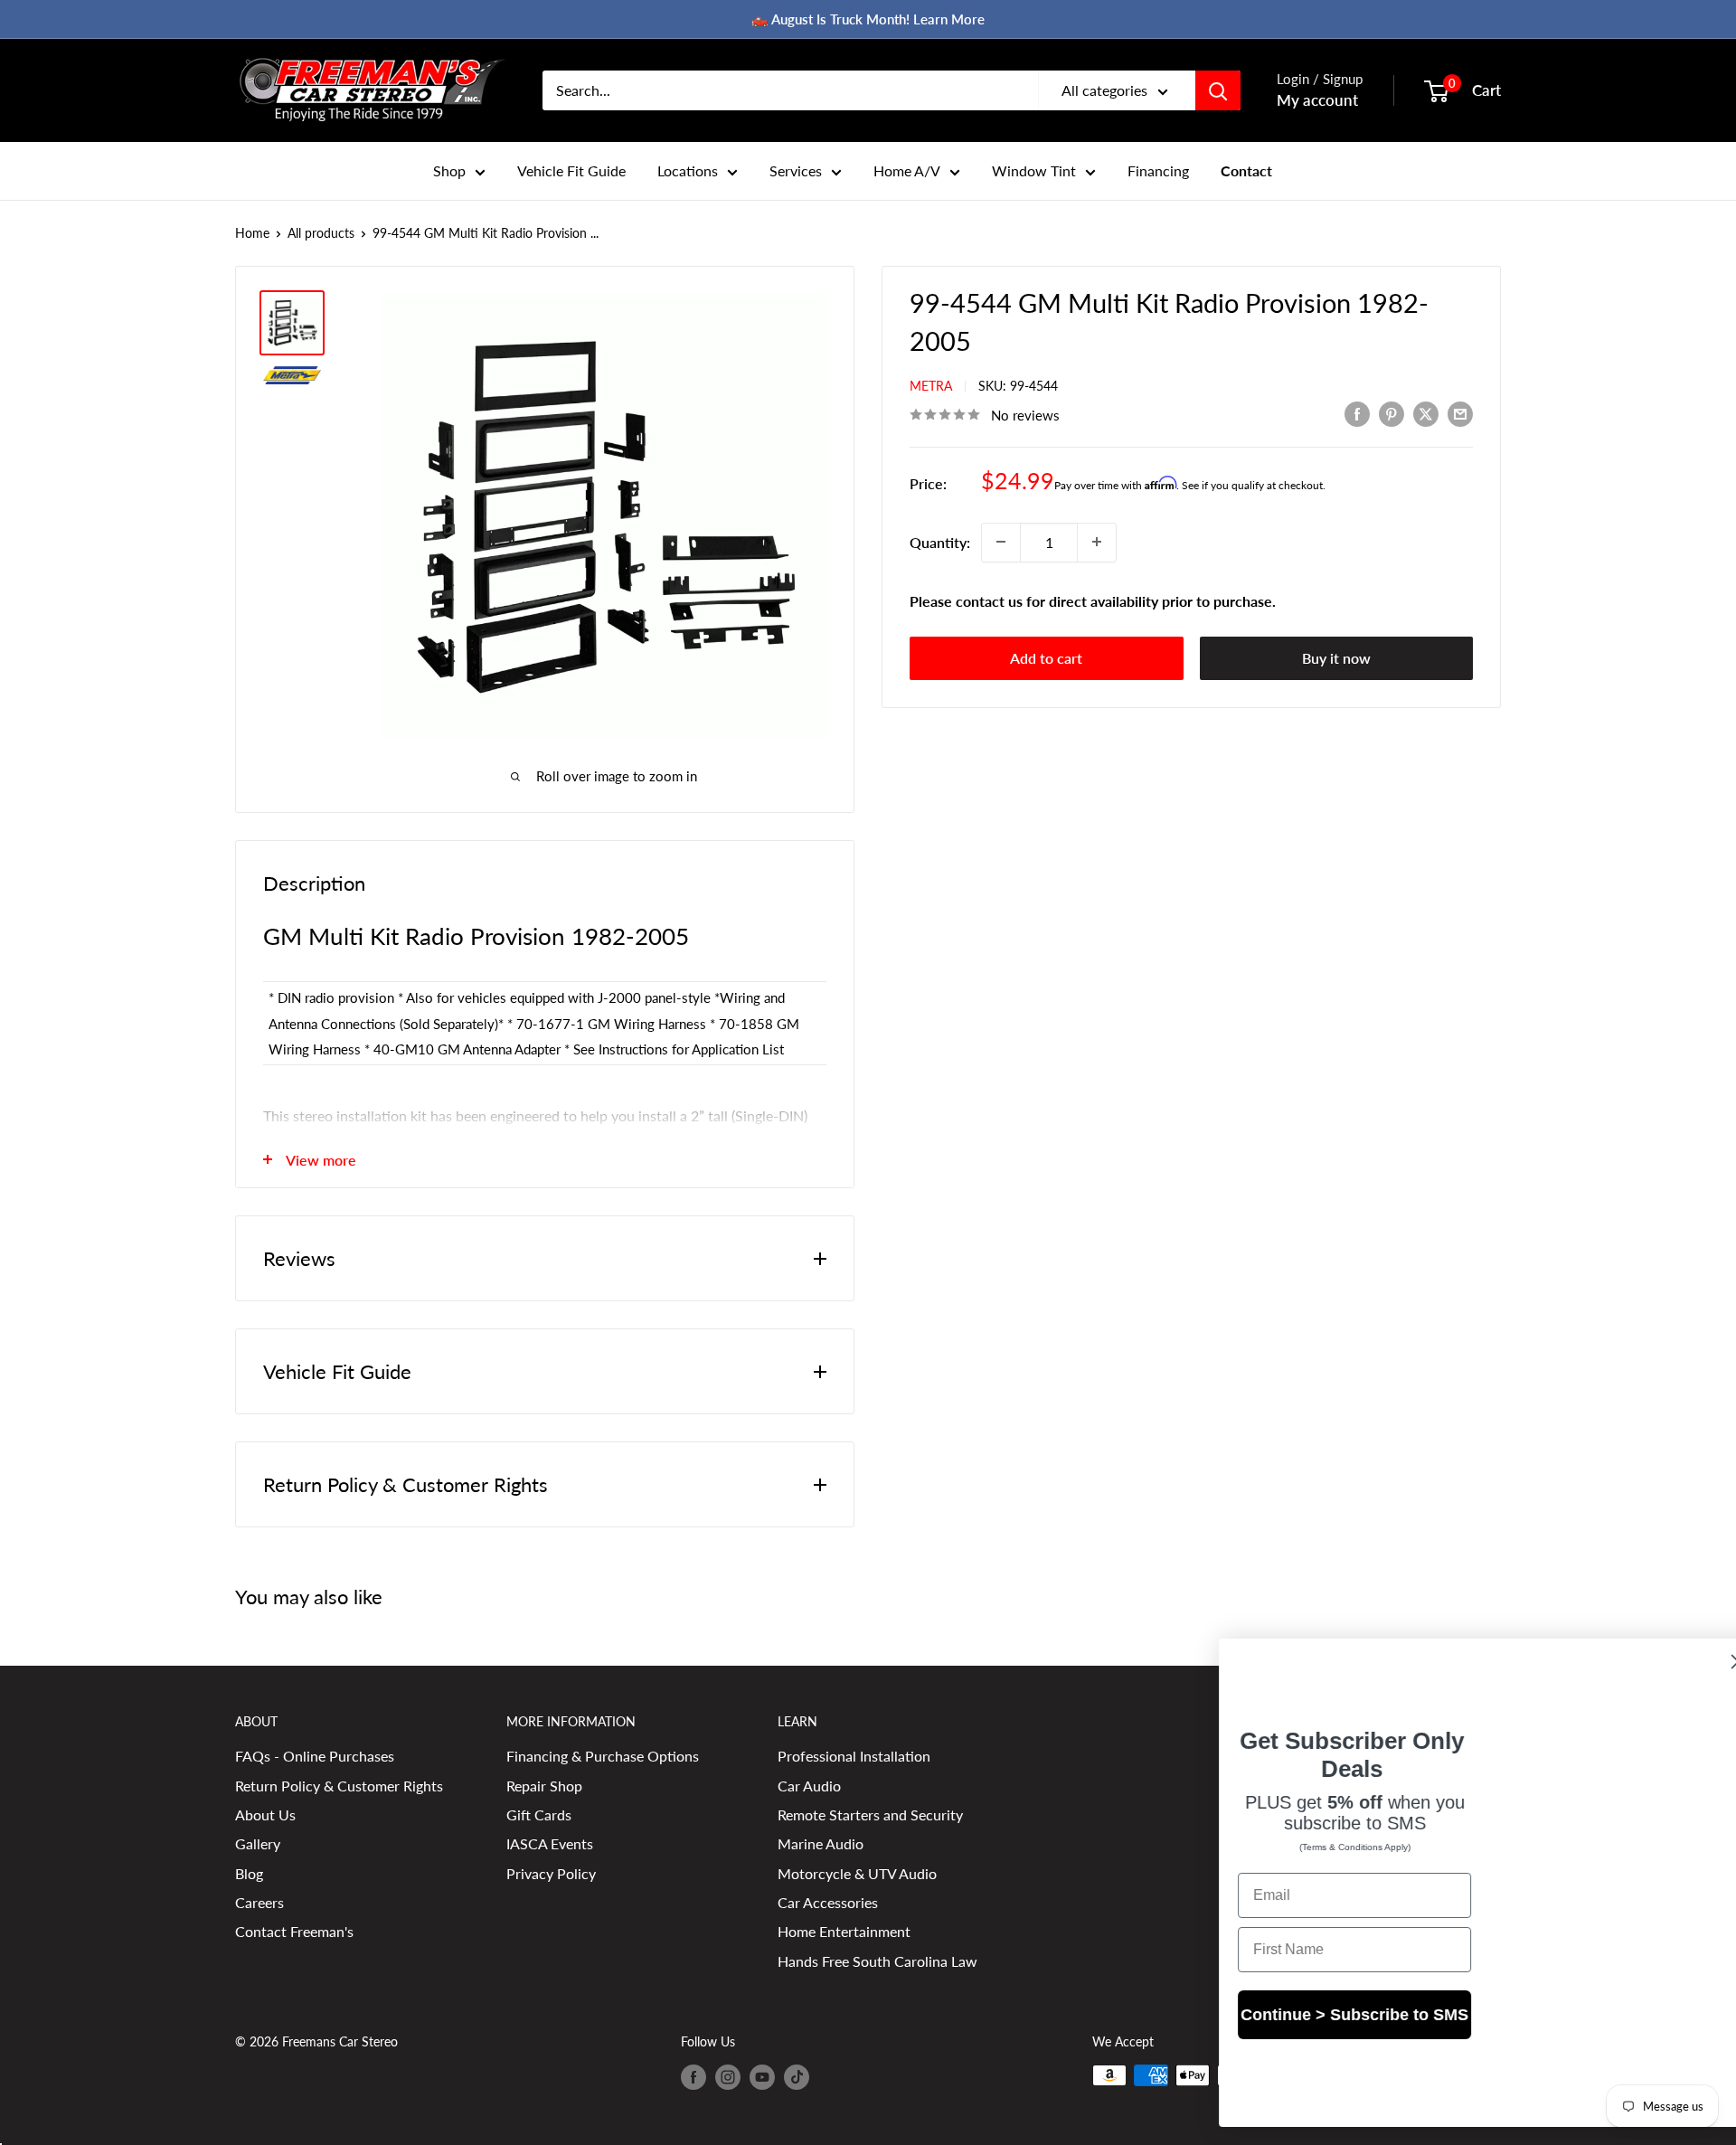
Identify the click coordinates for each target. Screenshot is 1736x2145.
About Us (265, 1814)
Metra (931, 386)
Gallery (258, 1843)
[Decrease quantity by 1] (1001, 542)
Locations (688, 170)
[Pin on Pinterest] (1392, 413)
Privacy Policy (551, 1873)
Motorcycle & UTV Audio (857, 1873)
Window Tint (1034, 170)
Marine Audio (821, 1843)
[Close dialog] (1695, 1662)
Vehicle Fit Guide (571, 170)
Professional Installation (854, 1756)
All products (321, 233)
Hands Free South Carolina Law (877, 1961)
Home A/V (907, 170)
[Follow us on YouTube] (762, 2077)
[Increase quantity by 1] (1097, 542)
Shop (449, 170)
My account (1317, 100)
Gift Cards (539, 1814)
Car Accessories (828, 1902)
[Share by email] (1460, 413)
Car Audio (809, 1786)
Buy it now (1336, 658)
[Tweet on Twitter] (1426, 413)
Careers (259, 1902)
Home (252, 233)
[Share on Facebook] (1357, 413)
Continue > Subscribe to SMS (1311, 2031)
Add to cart (1046, 658)
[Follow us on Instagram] (728, 2077)
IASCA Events (550, 1843)
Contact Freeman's (294, 1931)
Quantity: (940, 541)
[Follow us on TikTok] (797, 2077)
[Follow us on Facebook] (693, 2077)
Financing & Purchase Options (603, 1756)
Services (796, 170)
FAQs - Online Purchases (315, 1756)
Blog (249, 1873)
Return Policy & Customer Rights (339, 1786)
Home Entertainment (844, 1931)
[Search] (1218, 90)
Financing (1158, 170)
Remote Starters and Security (870, 1814)
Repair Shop (544, 1786)
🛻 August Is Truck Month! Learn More (868, 19)
